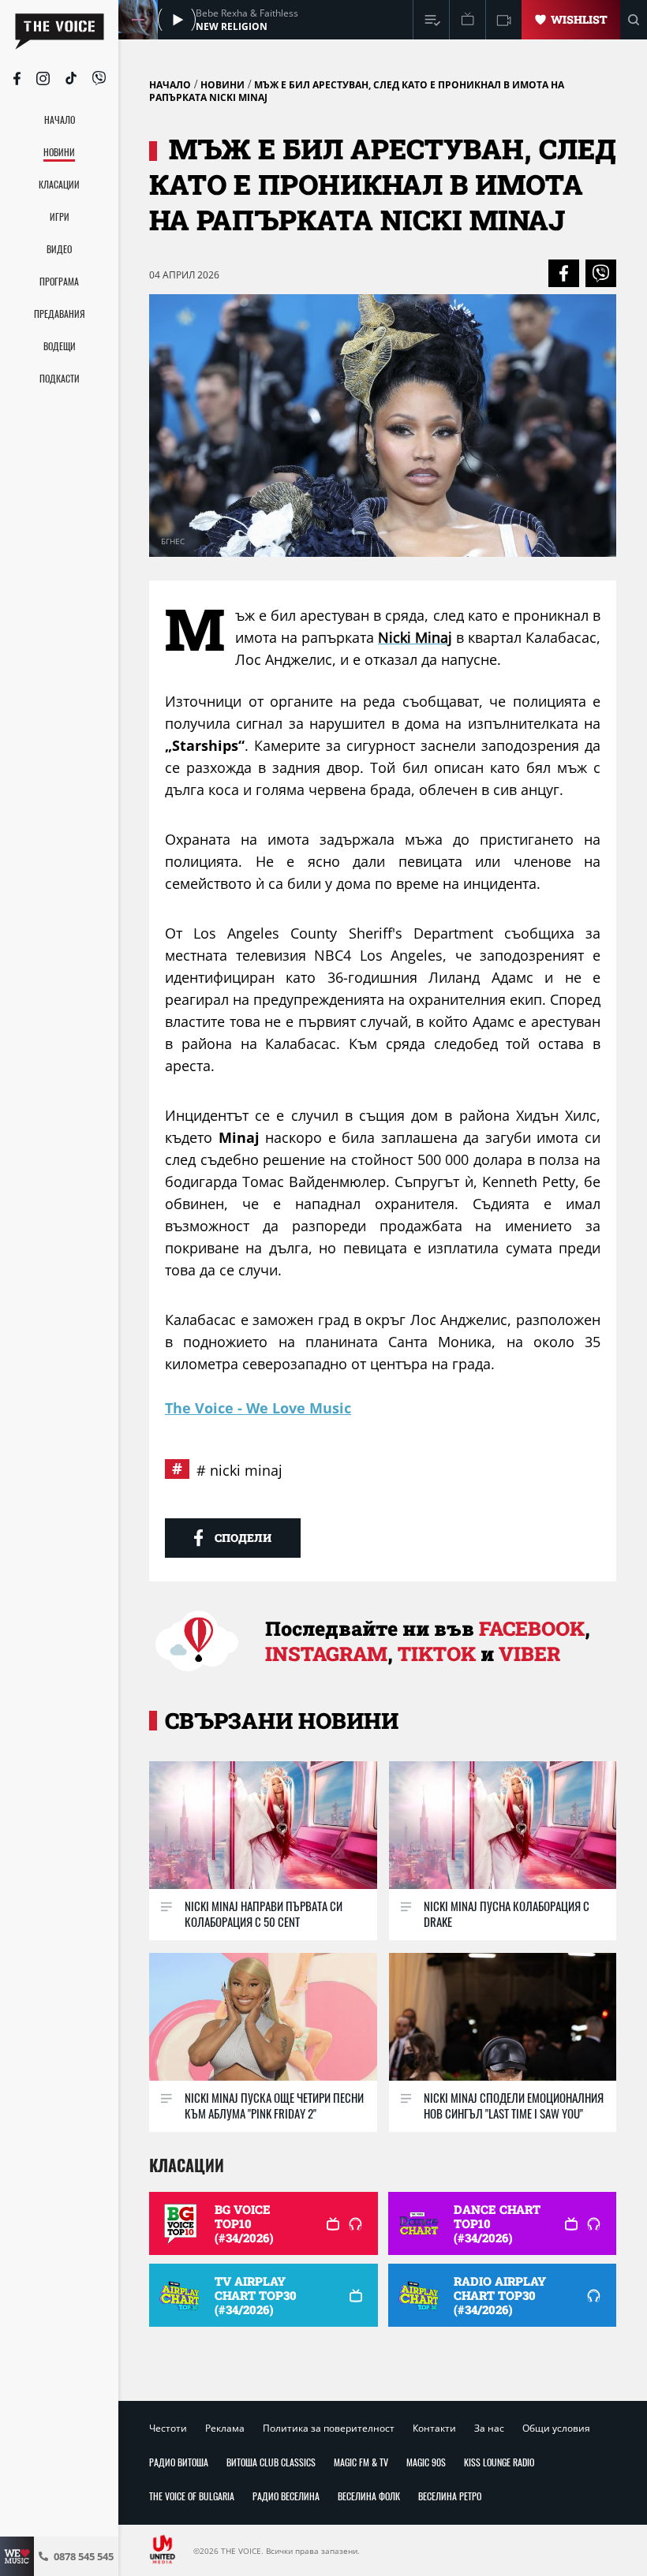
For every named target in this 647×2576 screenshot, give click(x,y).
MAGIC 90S (426, 2462)
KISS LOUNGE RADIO (499, 2462)
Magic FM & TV (361, 2462)
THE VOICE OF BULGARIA (192, 2496)
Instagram (326, 1654)
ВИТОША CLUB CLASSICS (271, 2462)
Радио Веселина (286, 2496)
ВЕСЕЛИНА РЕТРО (450, 2496)
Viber (529, 1654)
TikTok (437, 1654)
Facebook (532, 1628)
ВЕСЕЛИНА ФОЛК (369, 2496)
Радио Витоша (179, 2462)
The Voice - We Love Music (258, 1408)
